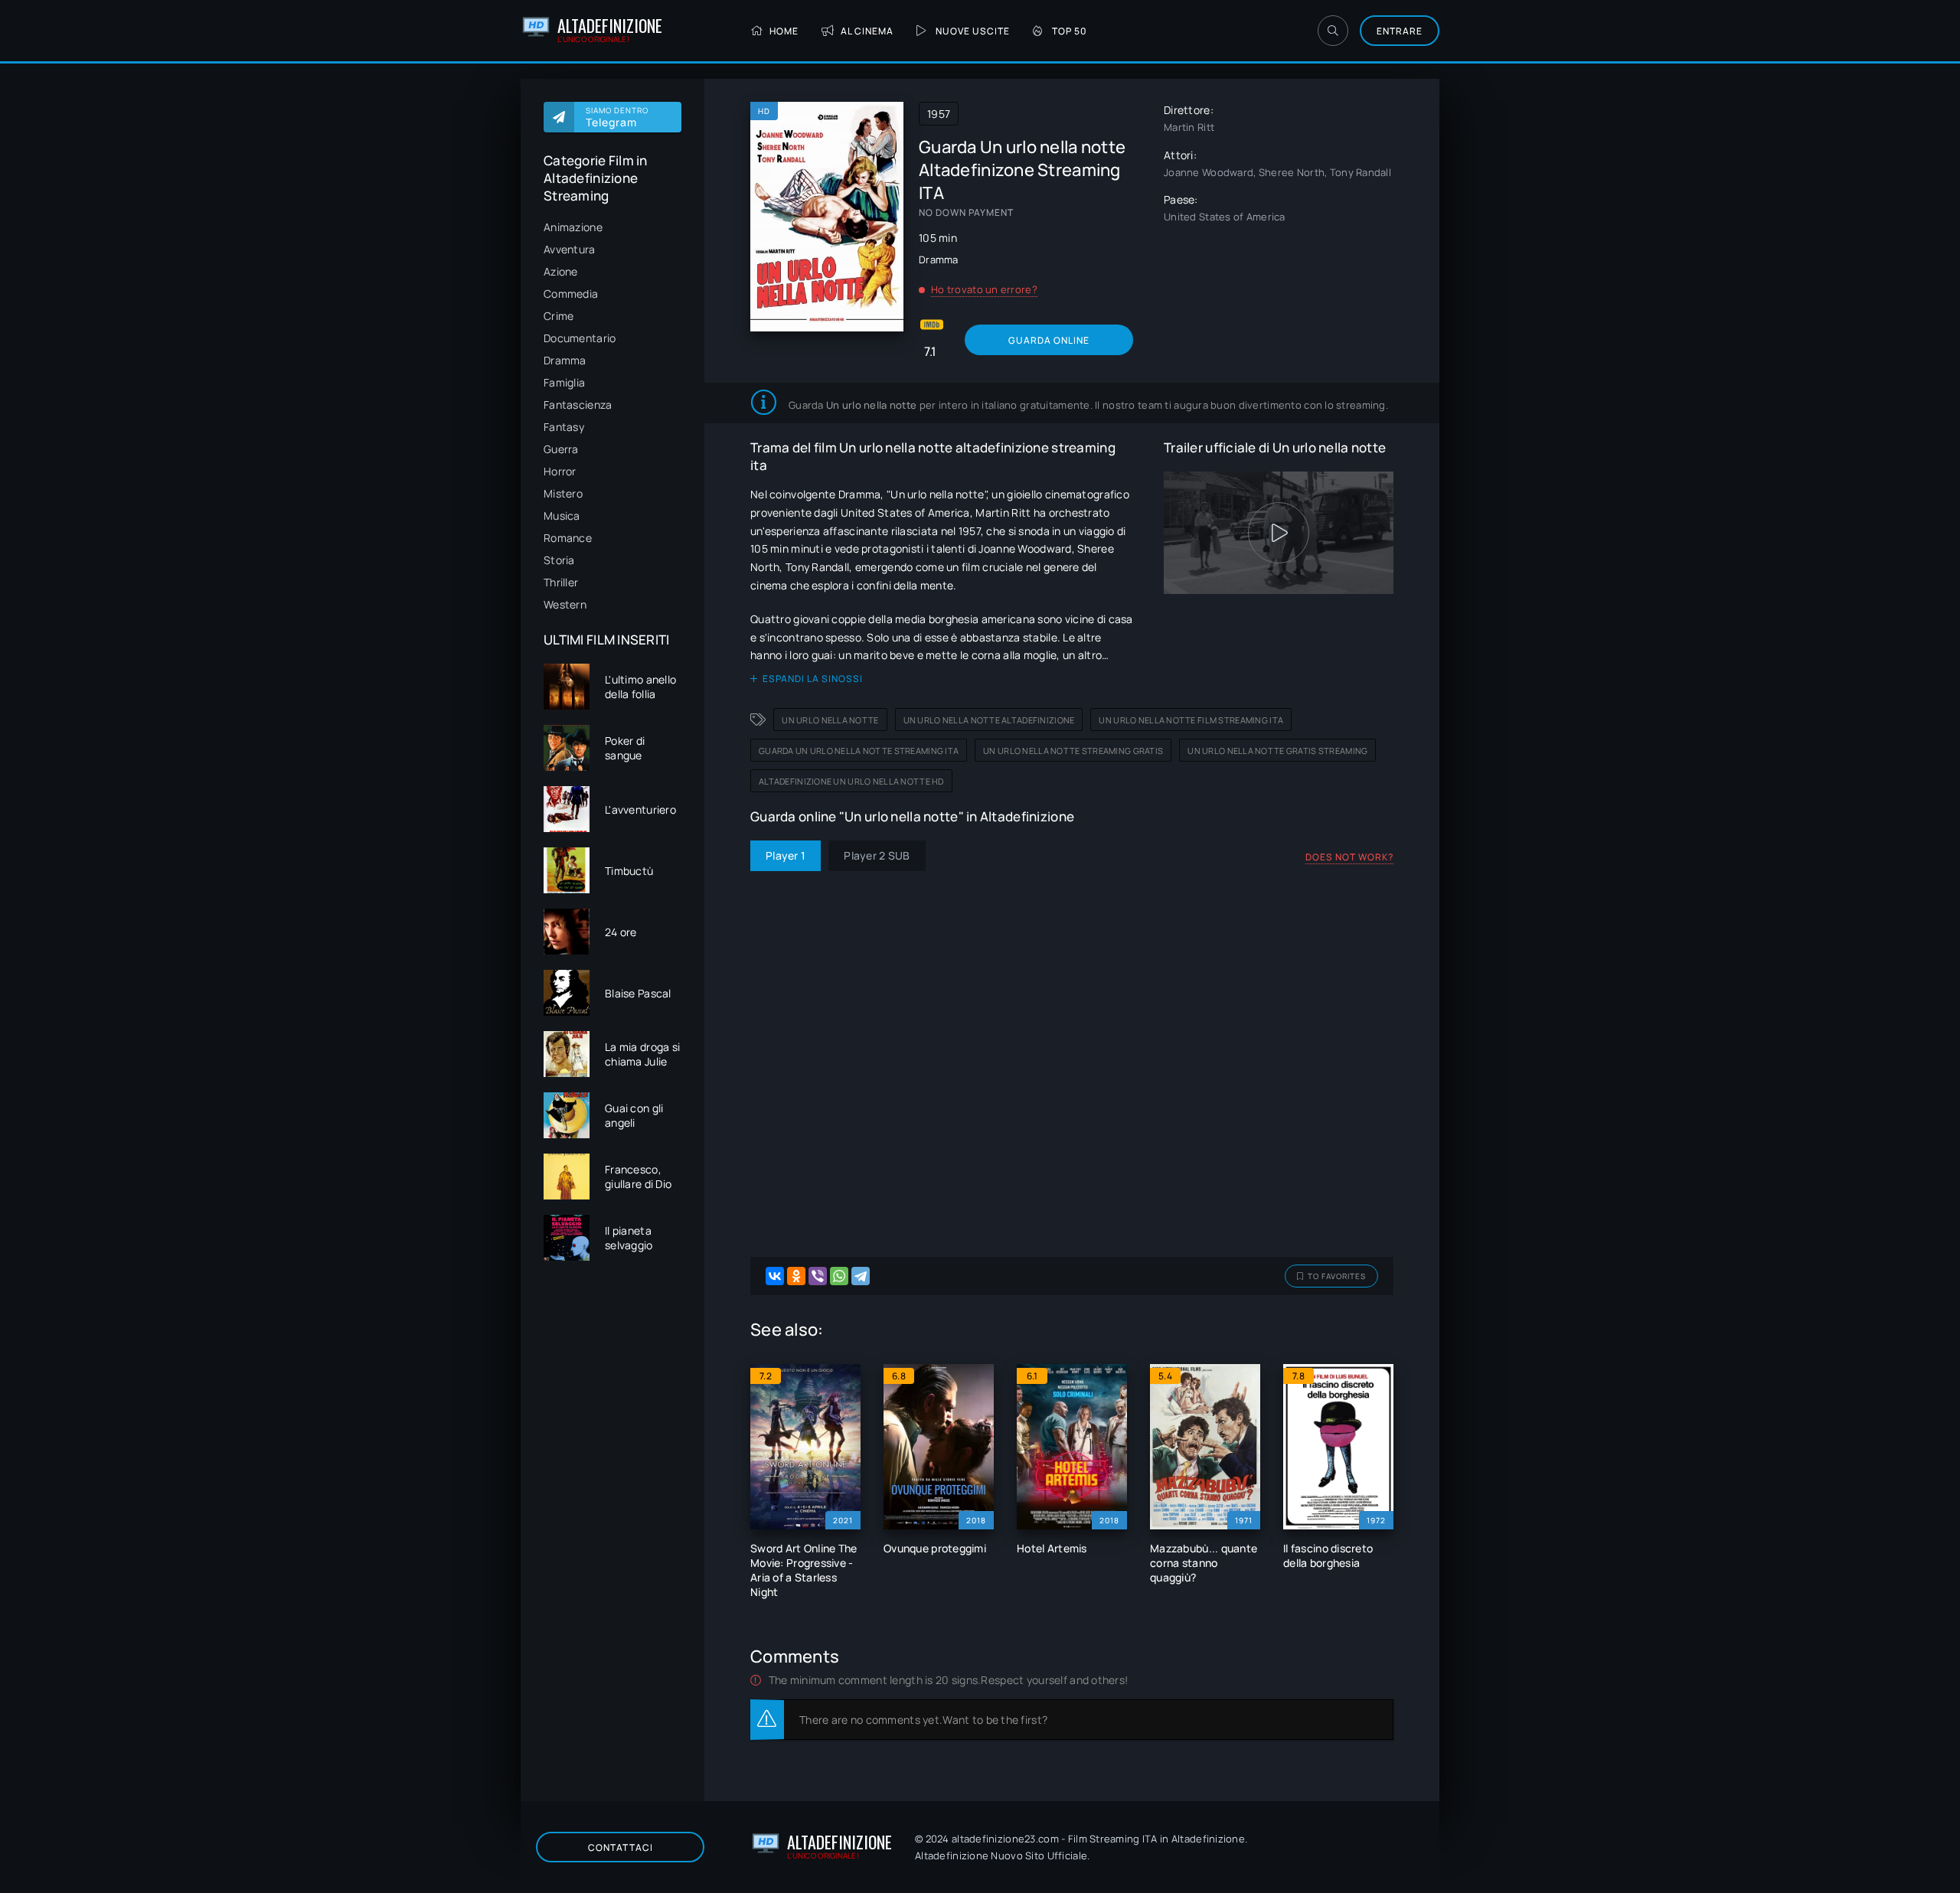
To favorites (1337, 1276)
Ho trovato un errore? (984, 289)
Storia (559, 560)
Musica (562, 516)
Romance (568, 538)
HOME (784, 31)
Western (565, 604)
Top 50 (1070, 31)
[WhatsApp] (839, 1276)
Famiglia (564, 382)
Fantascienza (578, 405)
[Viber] (818, 1276)
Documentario (580, 338)
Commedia (571, 294)
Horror (560, 471)
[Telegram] (861, 1276)
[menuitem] (612, 227)
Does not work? (1349, 857)
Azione (561, 271)
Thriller (561, 582)
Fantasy (564, 427)
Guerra (561, 449)
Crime (559, 316)
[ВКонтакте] (775, 1276)
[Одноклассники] (796, 1276)
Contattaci (621, 1847)
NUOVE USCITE (973, 31)
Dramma (565, 360)
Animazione (573, 227)
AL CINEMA (867, 31)
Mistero (563, 493)
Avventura (570, 249)
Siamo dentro (617, 117)
